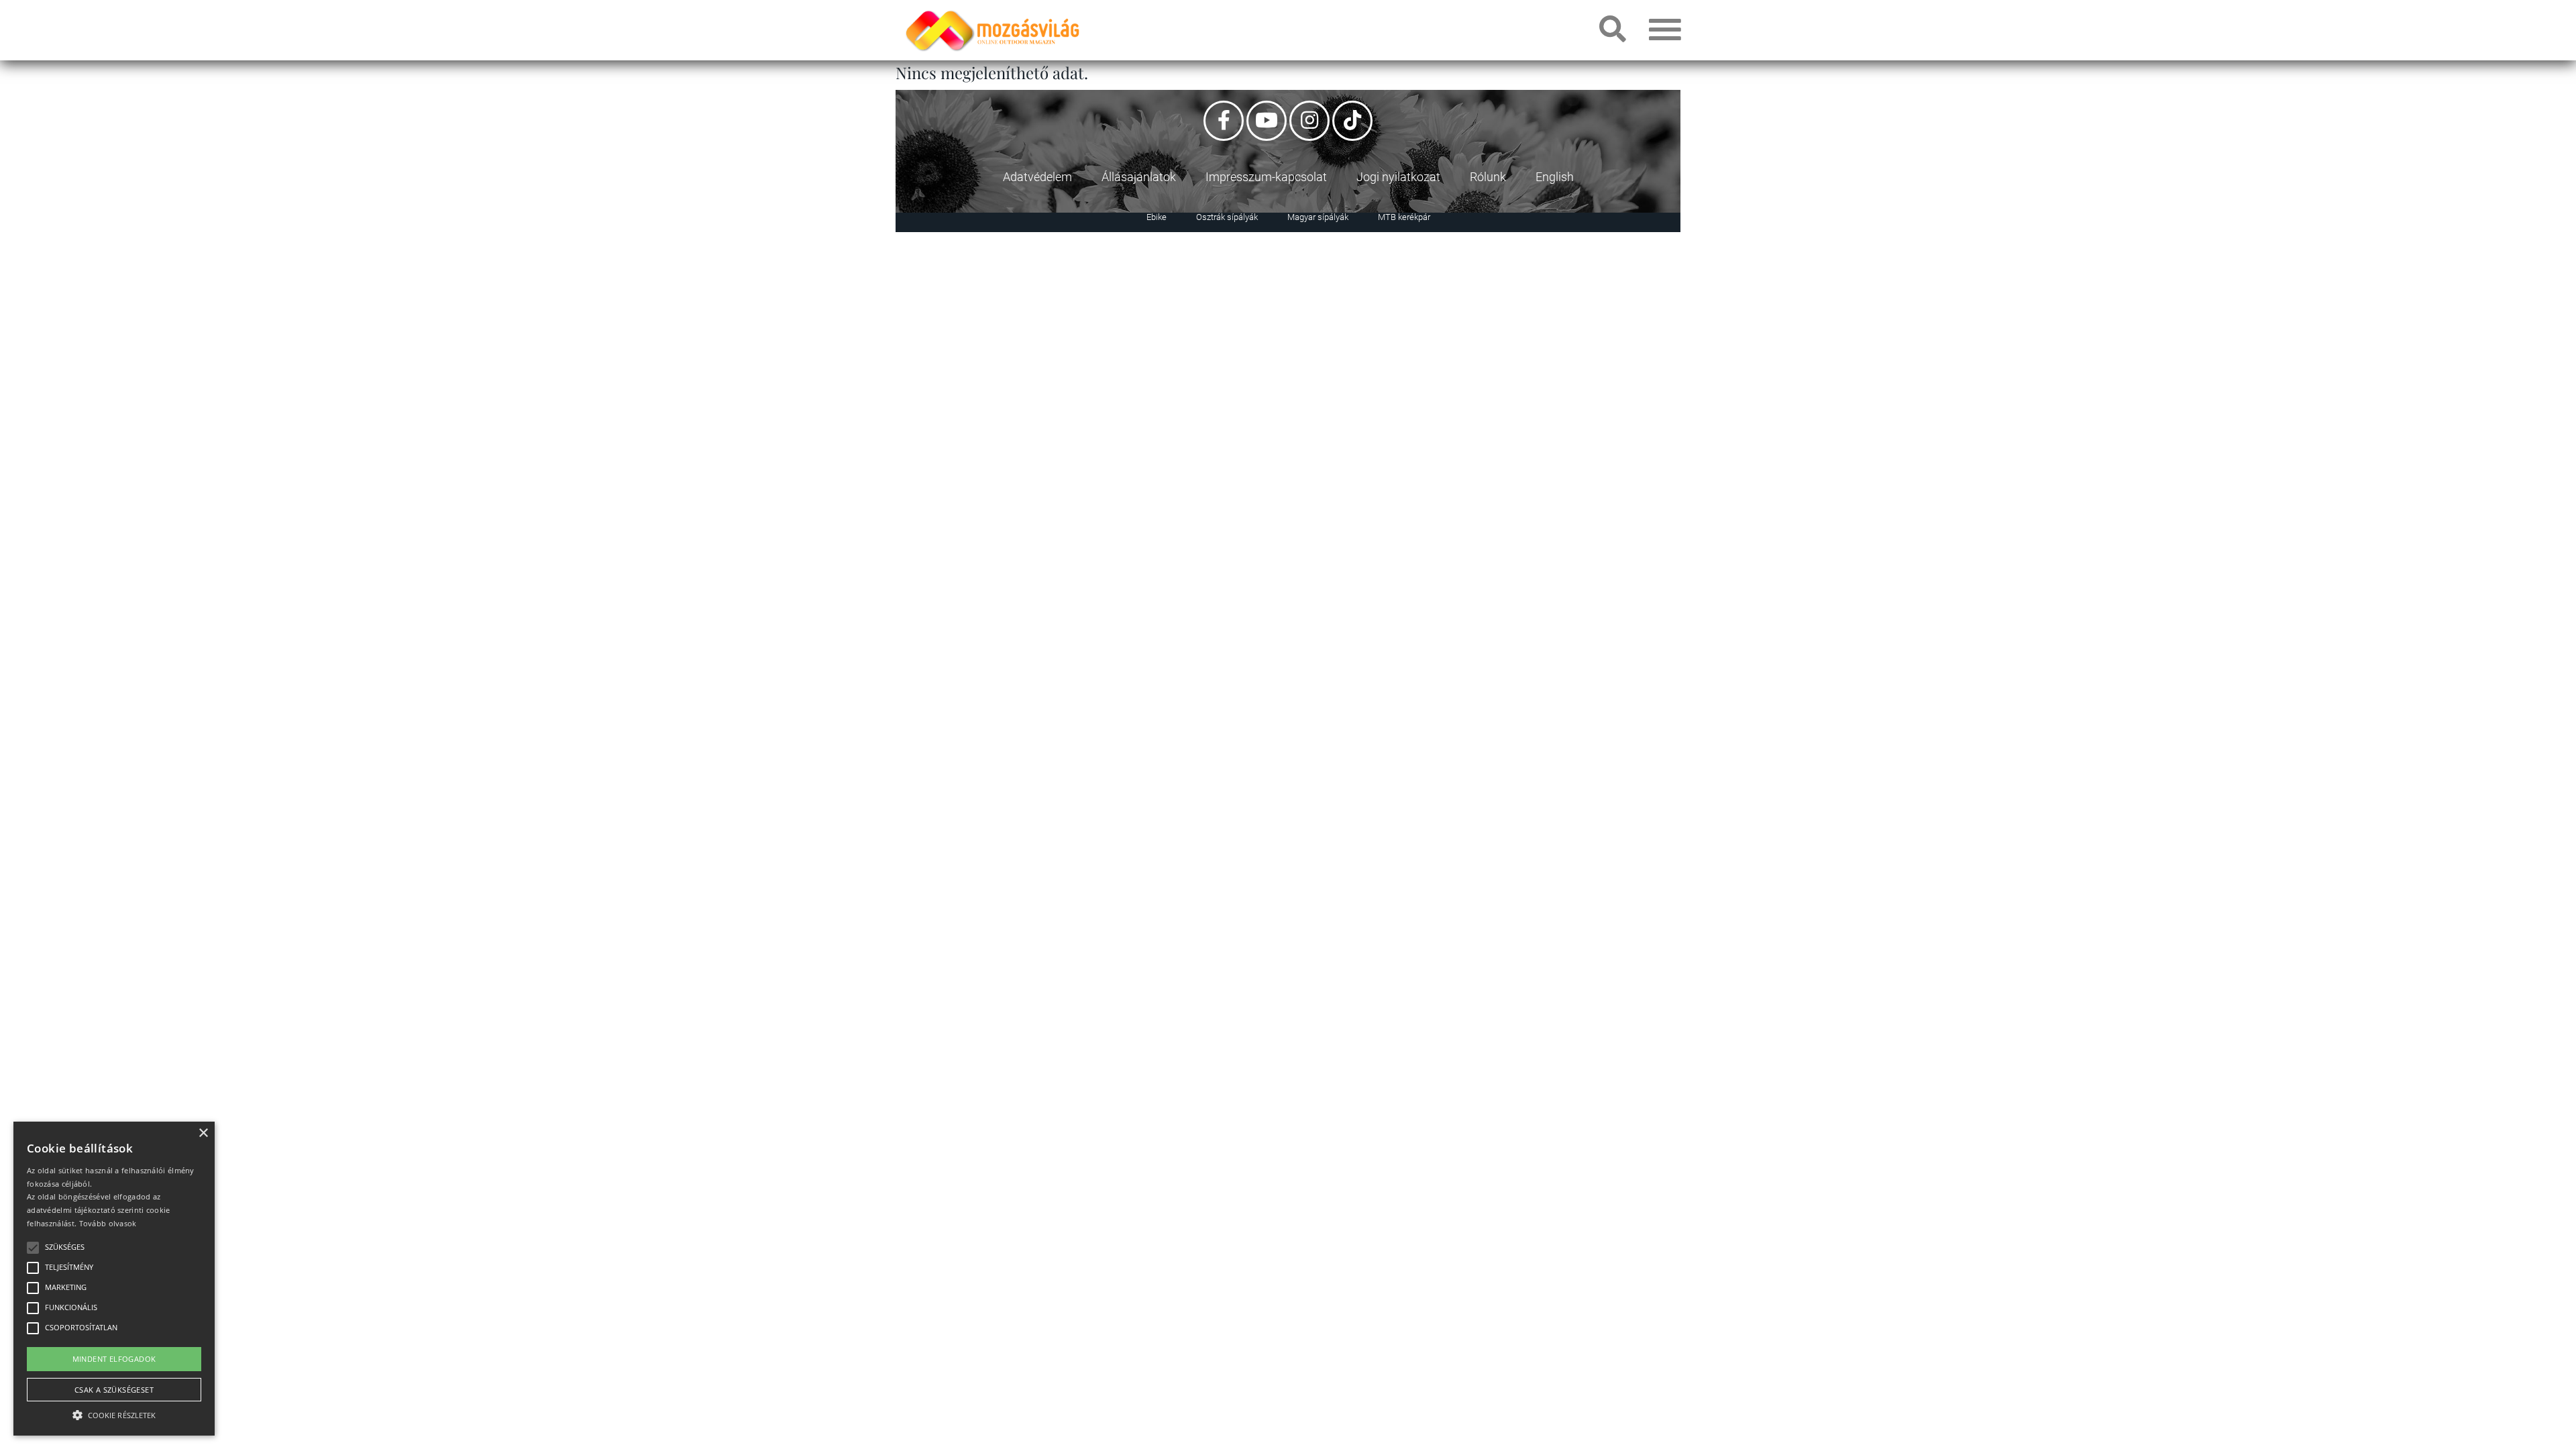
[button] (114, 1413)
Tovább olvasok (108, 1223)
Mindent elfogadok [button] (114, 1359)
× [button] (203, 1133)
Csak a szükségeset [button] (114, 1390)
